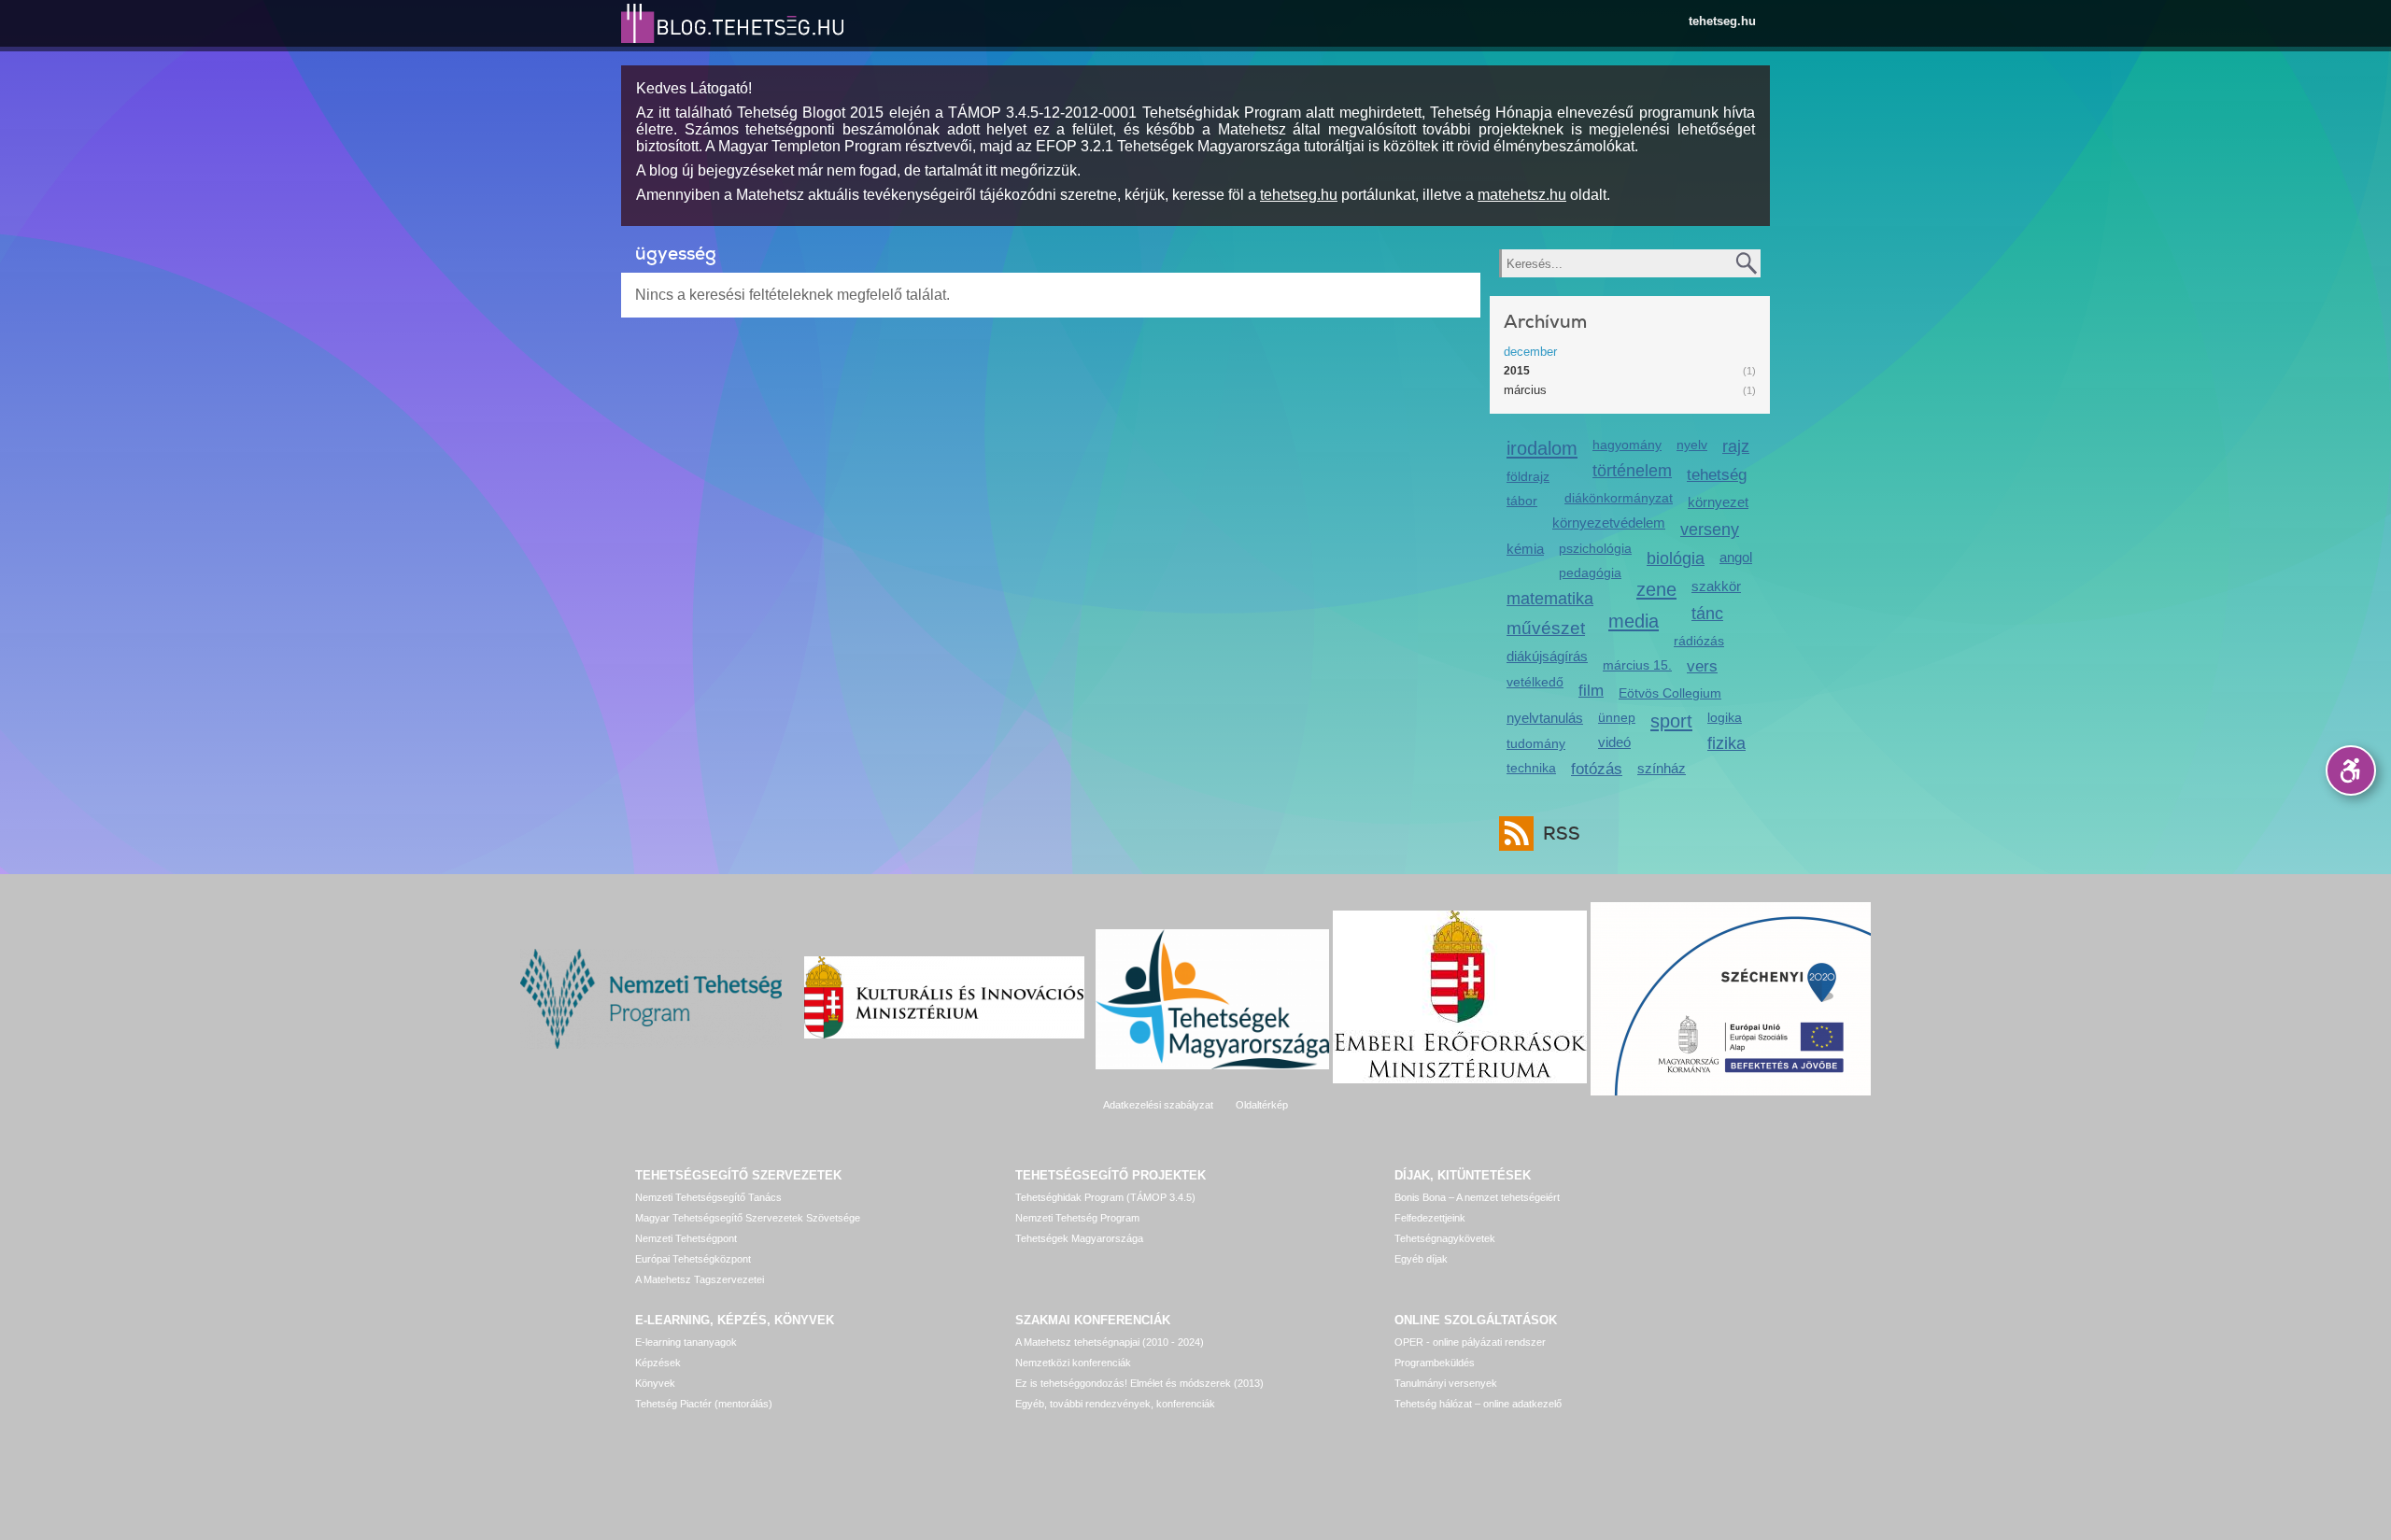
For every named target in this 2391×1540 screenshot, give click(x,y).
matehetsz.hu (1522, 195)
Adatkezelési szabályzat (1158, 1105)
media (1634, 621)
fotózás (1597, 769)
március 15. (1637, 665)
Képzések (658, 1363)
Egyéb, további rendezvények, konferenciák (1115, 1404)
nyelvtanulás (1545, 718)
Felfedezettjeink (1430, 1218)
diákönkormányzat (1619, 498)
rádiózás (1699, 641)
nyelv (1692, 445)
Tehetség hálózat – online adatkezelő (1478, 1404)
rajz (1736, 446)
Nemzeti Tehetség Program (1077, 1218)
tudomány (1536, 743)
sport (1671, 721)
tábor (1522, 501)
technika (1531, 768)
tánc (1707, 614)
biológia (1676, 558)
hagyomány (1627, 445)
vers (1702, 666)
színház (1662, 768)
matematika (1550, 599)
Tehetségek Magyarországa (1079, 1238)
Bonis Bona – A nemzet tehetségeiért (1477, 1197)
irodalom (1542, 448)
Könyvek (655, 1383)
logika (1725, 717)
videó (1614, 742)
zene (1656, 589)
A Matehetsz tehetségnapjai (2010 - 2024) (1110, 1342)
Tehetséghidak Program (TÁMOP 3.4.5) (1105, 1197)
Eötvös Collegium (1670, 693)
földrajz (1528, 476)
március (1525, 390)
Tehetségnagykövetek (1445, 1238)
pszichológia (1595, 548)
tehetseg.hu (1722, 21)
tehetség (1717, 475)
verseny (1710, 530)
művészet (1546, 628)
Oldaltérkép (1262, 1105)
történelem (1632, 471)
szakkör (1716, 586)
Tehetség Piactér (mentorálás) (704, 1404)
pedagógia (1590, 572)
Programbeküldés (1435, 1363)
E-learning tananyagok (686, 1342)
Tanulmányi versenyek (1446, 1383)
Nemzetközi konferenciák (1073, 1363)
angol (1736, 557)
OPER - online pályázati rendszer (1470, 1342)
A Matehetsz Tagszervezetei (700, 1279)
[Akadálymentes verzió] (2351, 770)
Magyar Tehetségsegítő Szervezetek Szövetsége (748, 1218)
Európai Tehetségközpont (693, 1259)
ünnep (1617, 717)
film (1591, 691)
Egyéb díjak (1421, 1259)
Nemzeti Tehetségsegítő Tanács (708, 1197)
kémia (1525, 549)
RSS (1562, 834)
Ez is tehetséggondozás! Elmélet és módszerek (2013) (1139, 1383)
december (1530, 352)
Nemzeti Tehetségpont (686, 1238)
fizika (1726, 743)
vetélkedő (1535, 682)
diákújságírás (1547, 656)
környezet (1718, 502)
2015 (1517, 371)
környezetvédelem (1609, 523)
